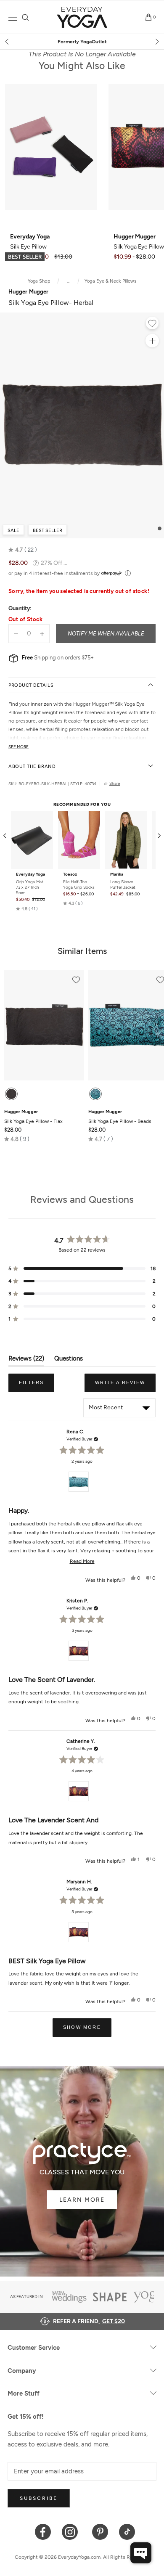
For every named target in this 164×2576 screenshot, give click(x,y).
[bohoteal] (95, 1094)
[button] (23, 550)
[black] (11, 1094)
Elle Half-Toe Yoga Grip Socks (79, 884)
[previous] (8, 42)
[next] (156, 42)
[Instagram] (72, 2531)
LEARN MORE (82, 2200)
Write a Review (125, 1386)
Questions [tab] (69, 1360)
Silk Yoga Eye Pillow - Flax (33, 1117)
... (68, 281)
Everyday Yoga (30, 874)
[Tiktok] (127, 2531)
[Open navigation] (13, 17)
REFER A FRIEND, (89, 2321)
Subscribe (39, 2498)
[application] (141, 2553)
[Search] (25, 17)
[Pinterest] (100, 2531)
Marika (117, 874)
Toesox (70, 874)
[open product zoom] (152, 341)
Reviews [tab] (26, 1360)
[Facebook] (43, 2531)
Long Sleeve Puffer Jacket (123, 884)
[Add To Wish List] (152, 324)
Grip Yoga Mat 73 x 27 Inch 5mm (30, 887)
